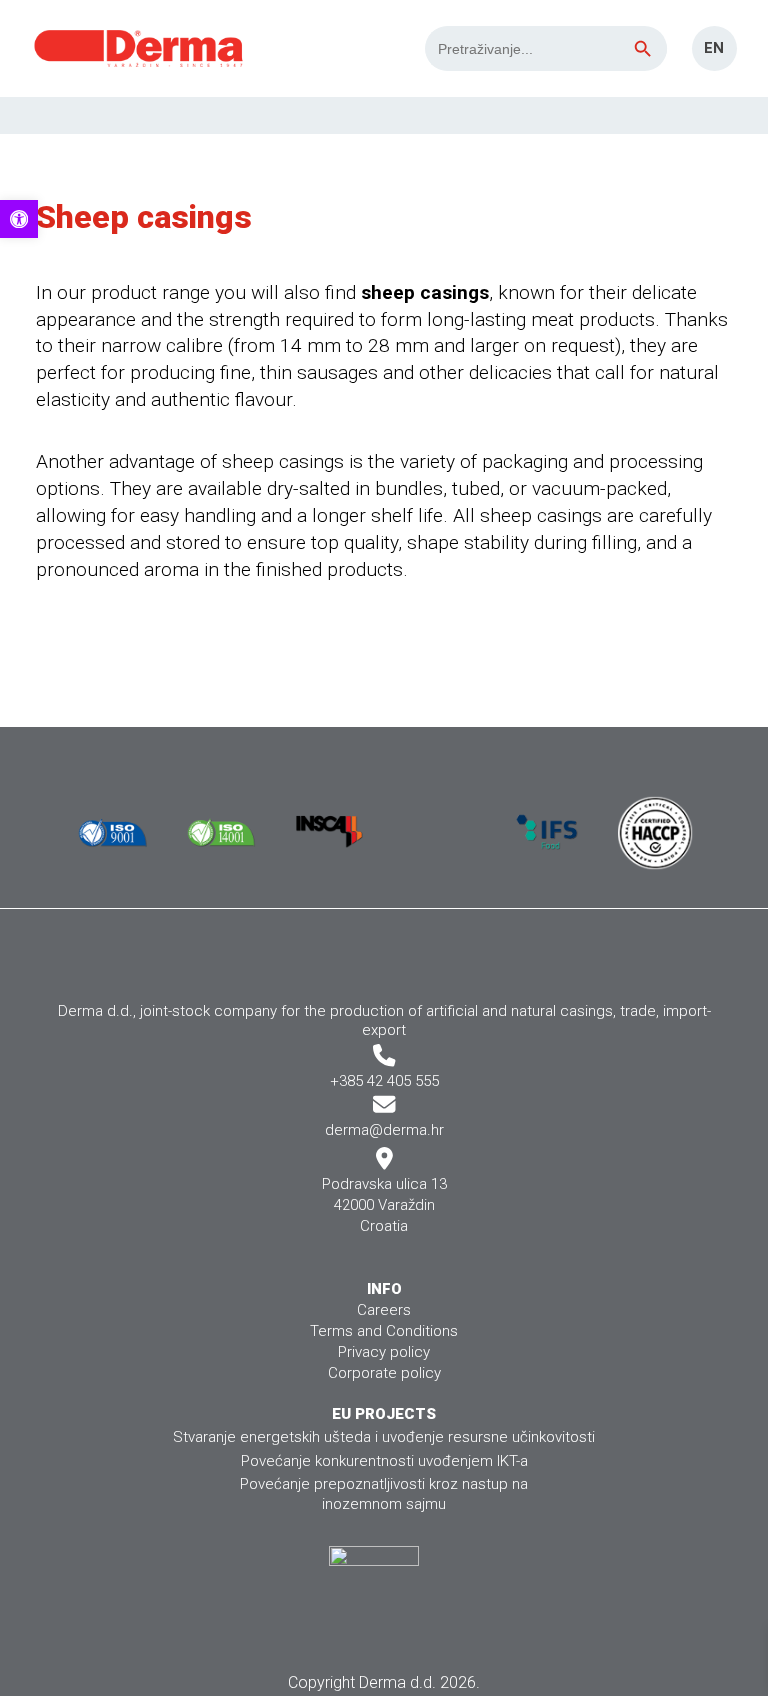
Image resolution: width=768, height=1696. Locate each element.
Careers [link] (384, 1310)
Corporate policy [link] (384, 1373)
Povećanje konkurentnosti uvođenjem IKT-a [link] (384, 1461)
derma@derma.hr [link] (384, 1130)
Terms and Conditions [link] (384, 1331)
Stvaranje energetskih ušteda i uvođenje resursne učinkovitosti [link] (384, 1437)
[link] (19, 219)
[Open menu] (738, 115)
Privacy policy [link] (384, 1352)
